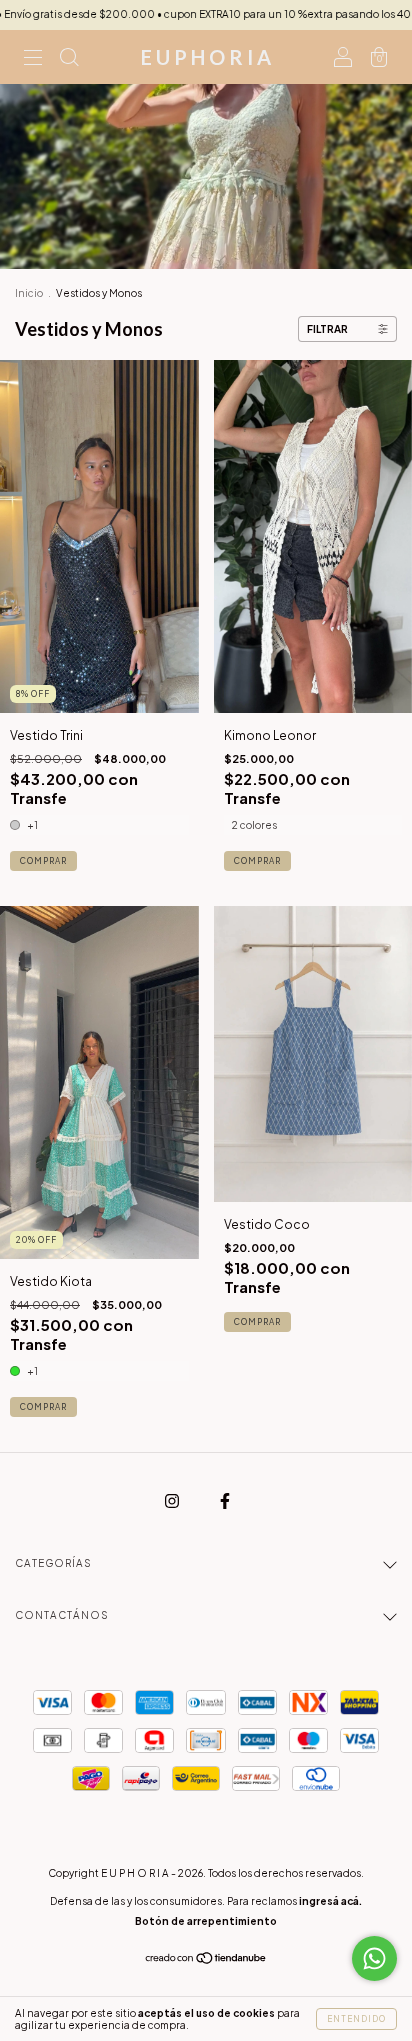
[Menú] (33, 59)
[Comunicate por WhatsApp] (374, 1958)
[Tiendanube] (206, 1959)
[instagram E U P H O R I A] (173, 1500)
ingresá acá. (330, 1901)
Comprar (43, 861)
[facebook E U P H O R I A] (225, 1500)
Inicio (29, 293)
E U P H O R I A (206, 57)
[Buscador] (69, 59)
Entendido (356, 2019)
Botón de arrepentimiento (206, 1921)
